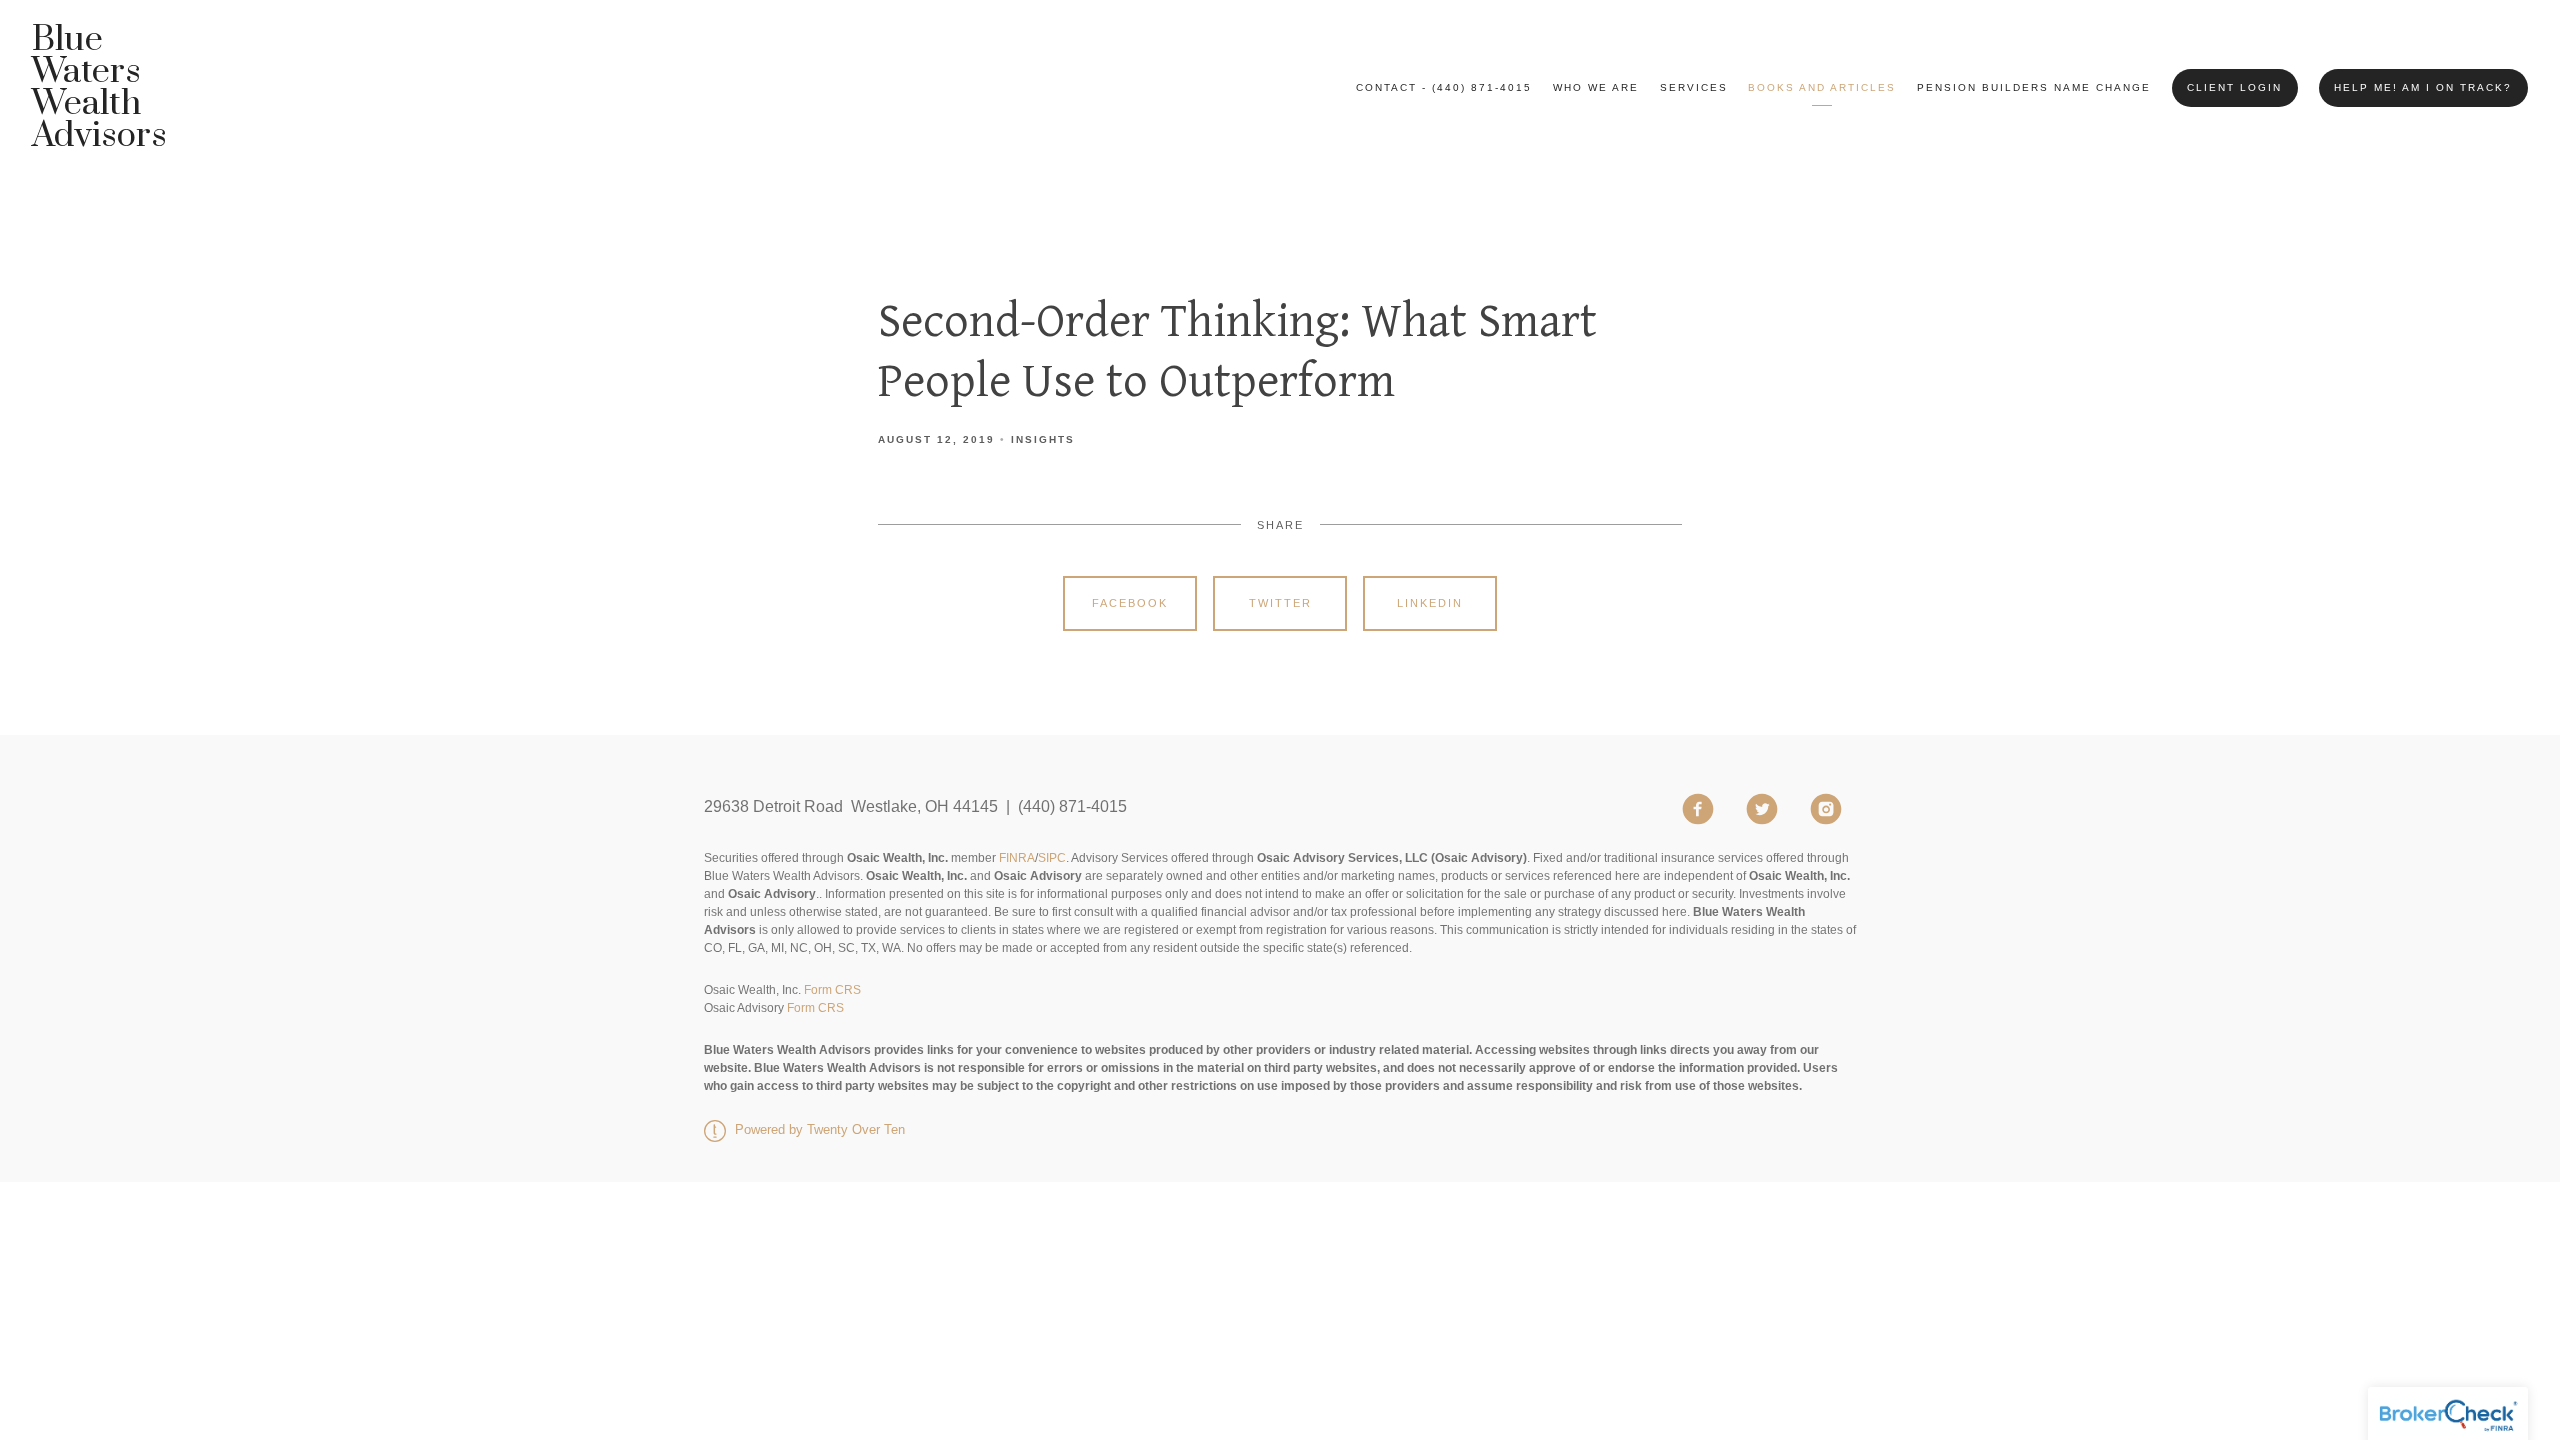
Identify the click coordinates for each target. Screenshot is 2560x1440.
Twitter (1280, 603)
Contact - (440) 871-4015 (1444, 87)
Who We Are (1596, 87)
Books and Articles (1822, 87)
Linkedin (1430, 603)
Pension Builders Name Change (2034, 87)
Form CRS (832, 990)
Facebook (1130, 603)
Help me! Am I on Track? (2423, 87)
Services (1694, 87)
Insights (1043, 439)
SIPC (1052, 858)
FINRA (1017, 858)
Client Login (2234, 87)
